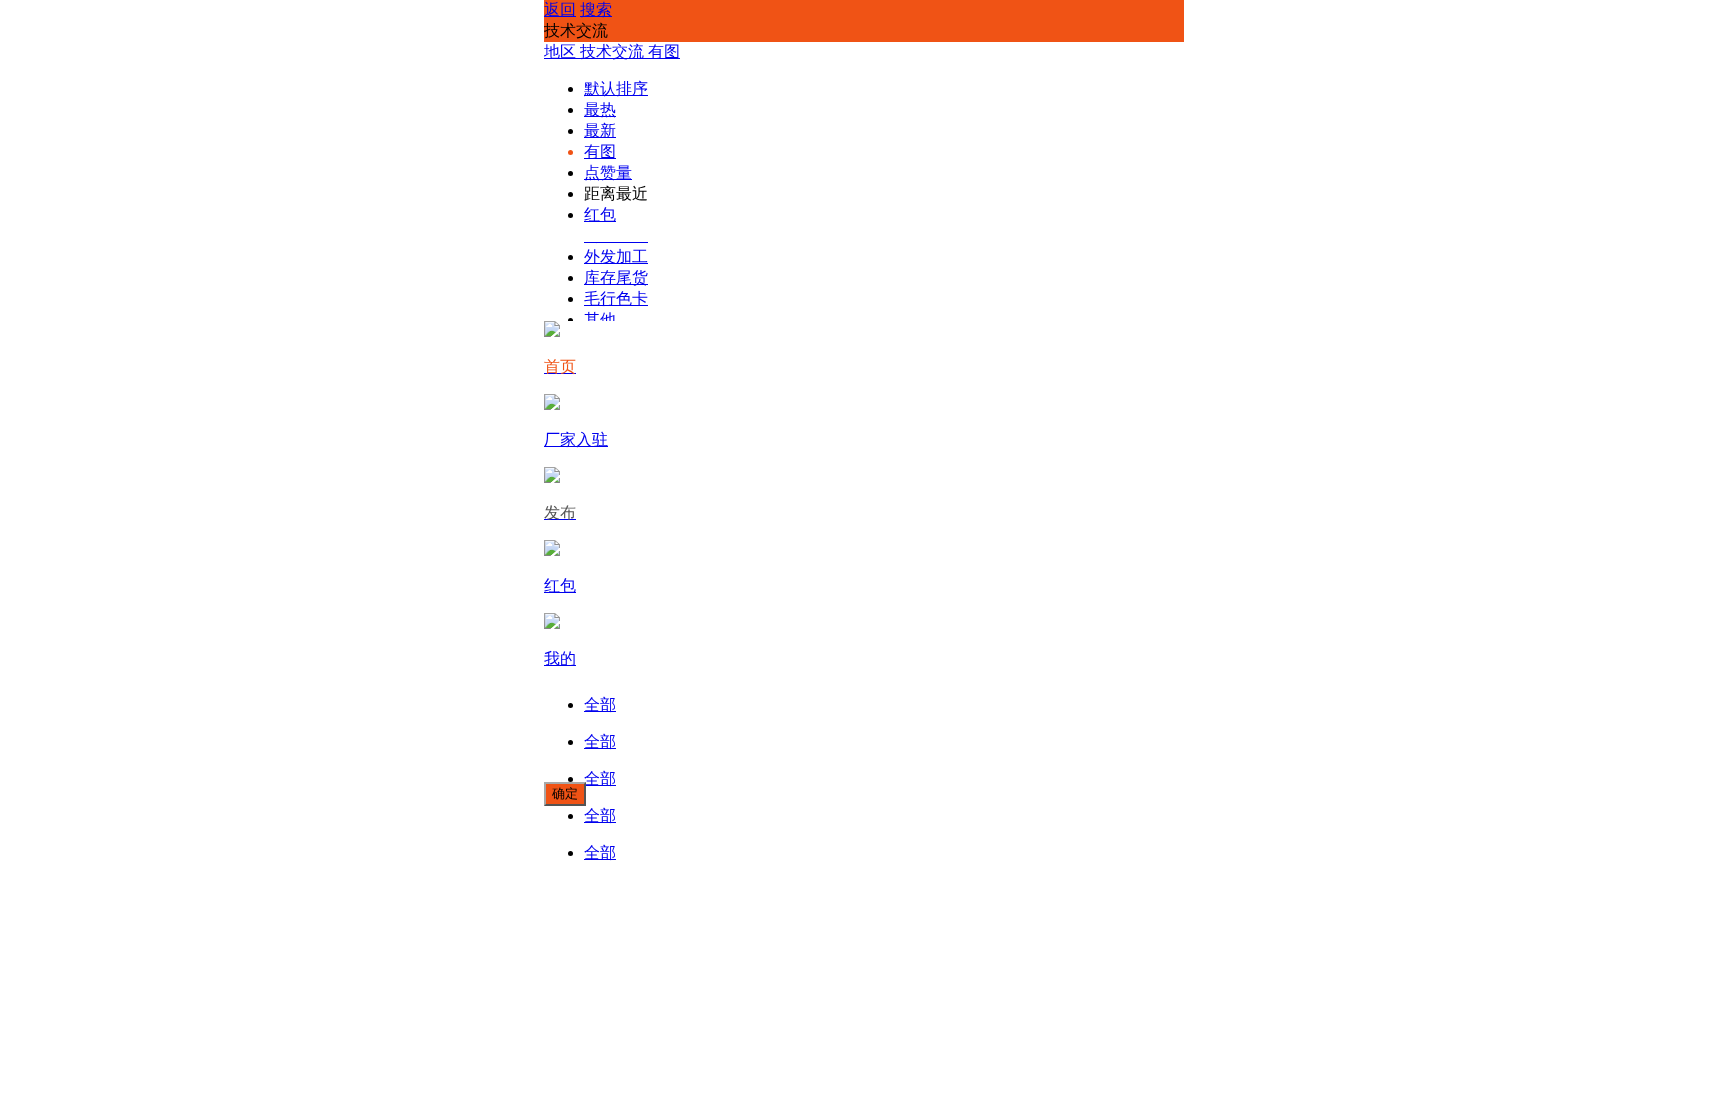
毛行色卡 (616, 298)
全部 (600, 704)
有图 (600, 151)
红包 (600, 214)
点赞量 (608, 172)
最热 (600, 109)
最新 (600, 130)
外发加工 (616, 256)
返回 (560, 9)
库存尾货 (616, 277)
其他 (600, 319)
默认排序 (616, 88)
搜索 (596, 9)
